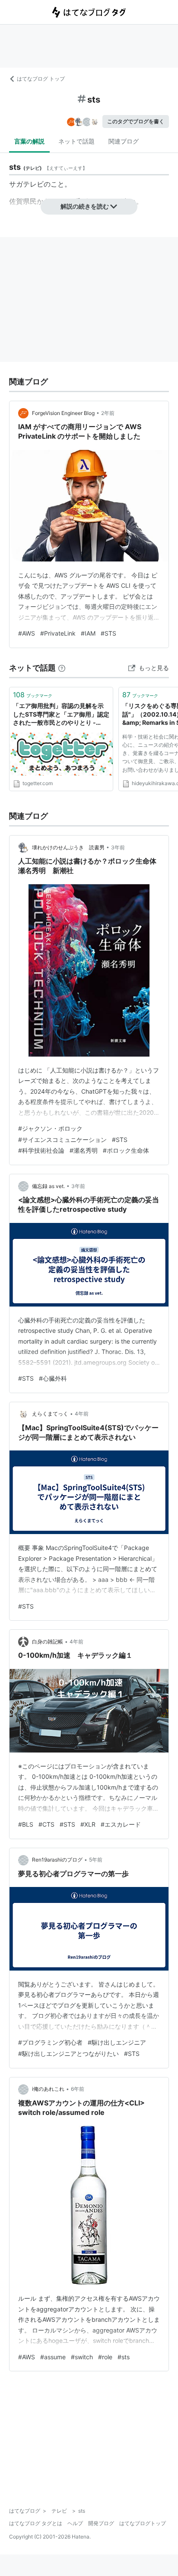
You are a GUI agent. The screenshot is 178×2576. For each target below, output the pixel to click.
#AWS (27, 633)
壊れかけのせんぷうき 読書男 (68, 847)
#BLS (26, 1824)
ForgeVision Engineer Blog (63, 413)
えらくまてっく (50, 1414)
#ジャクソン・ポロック (50, 1128)
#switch (82, 2357)
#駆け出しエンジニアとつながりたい (68, 2054)
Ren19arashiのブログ (57, 1860)
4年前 (82, 1414)
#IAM (88, 633)
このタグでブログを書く (136, 121)
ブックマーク (33, 695)
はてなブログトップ (143, 2523)
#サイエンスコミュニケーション (62, 1140)
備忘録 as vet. (48, 1186)
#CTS (46, 1824)
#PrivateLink (58, 633)
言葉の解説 (29, 141)
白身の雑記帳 (48, 1642)
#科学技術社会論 (41, 1150)
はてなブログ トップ (41, 79)
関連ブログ (124, 141)
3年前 (118, 847)
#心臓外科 (53, 1378)
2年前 (108, 413)
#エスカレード (121, 1824)
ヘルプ (75, 2523)
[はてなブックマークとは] (62, 668)
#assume (53, 2357)
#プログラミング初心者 (50, 2042)
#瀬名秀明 (84, 1150)
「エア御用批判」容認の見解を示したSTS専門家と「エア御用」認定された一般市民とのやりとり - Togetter (61, 715)
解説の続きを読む (85, 206)
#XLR (88, 1824)
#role (105, 2357)
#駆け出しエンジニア (117, 2042)
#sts (124, 2357)
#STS (108, 633)
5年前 (96, 1860)
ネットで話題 (76, 141)
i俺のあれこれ (48, 2089)
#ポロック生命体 (126, 1150)
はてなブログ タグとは (36, 2523)
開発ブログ (101, 2523)
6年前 (78, 2089)
